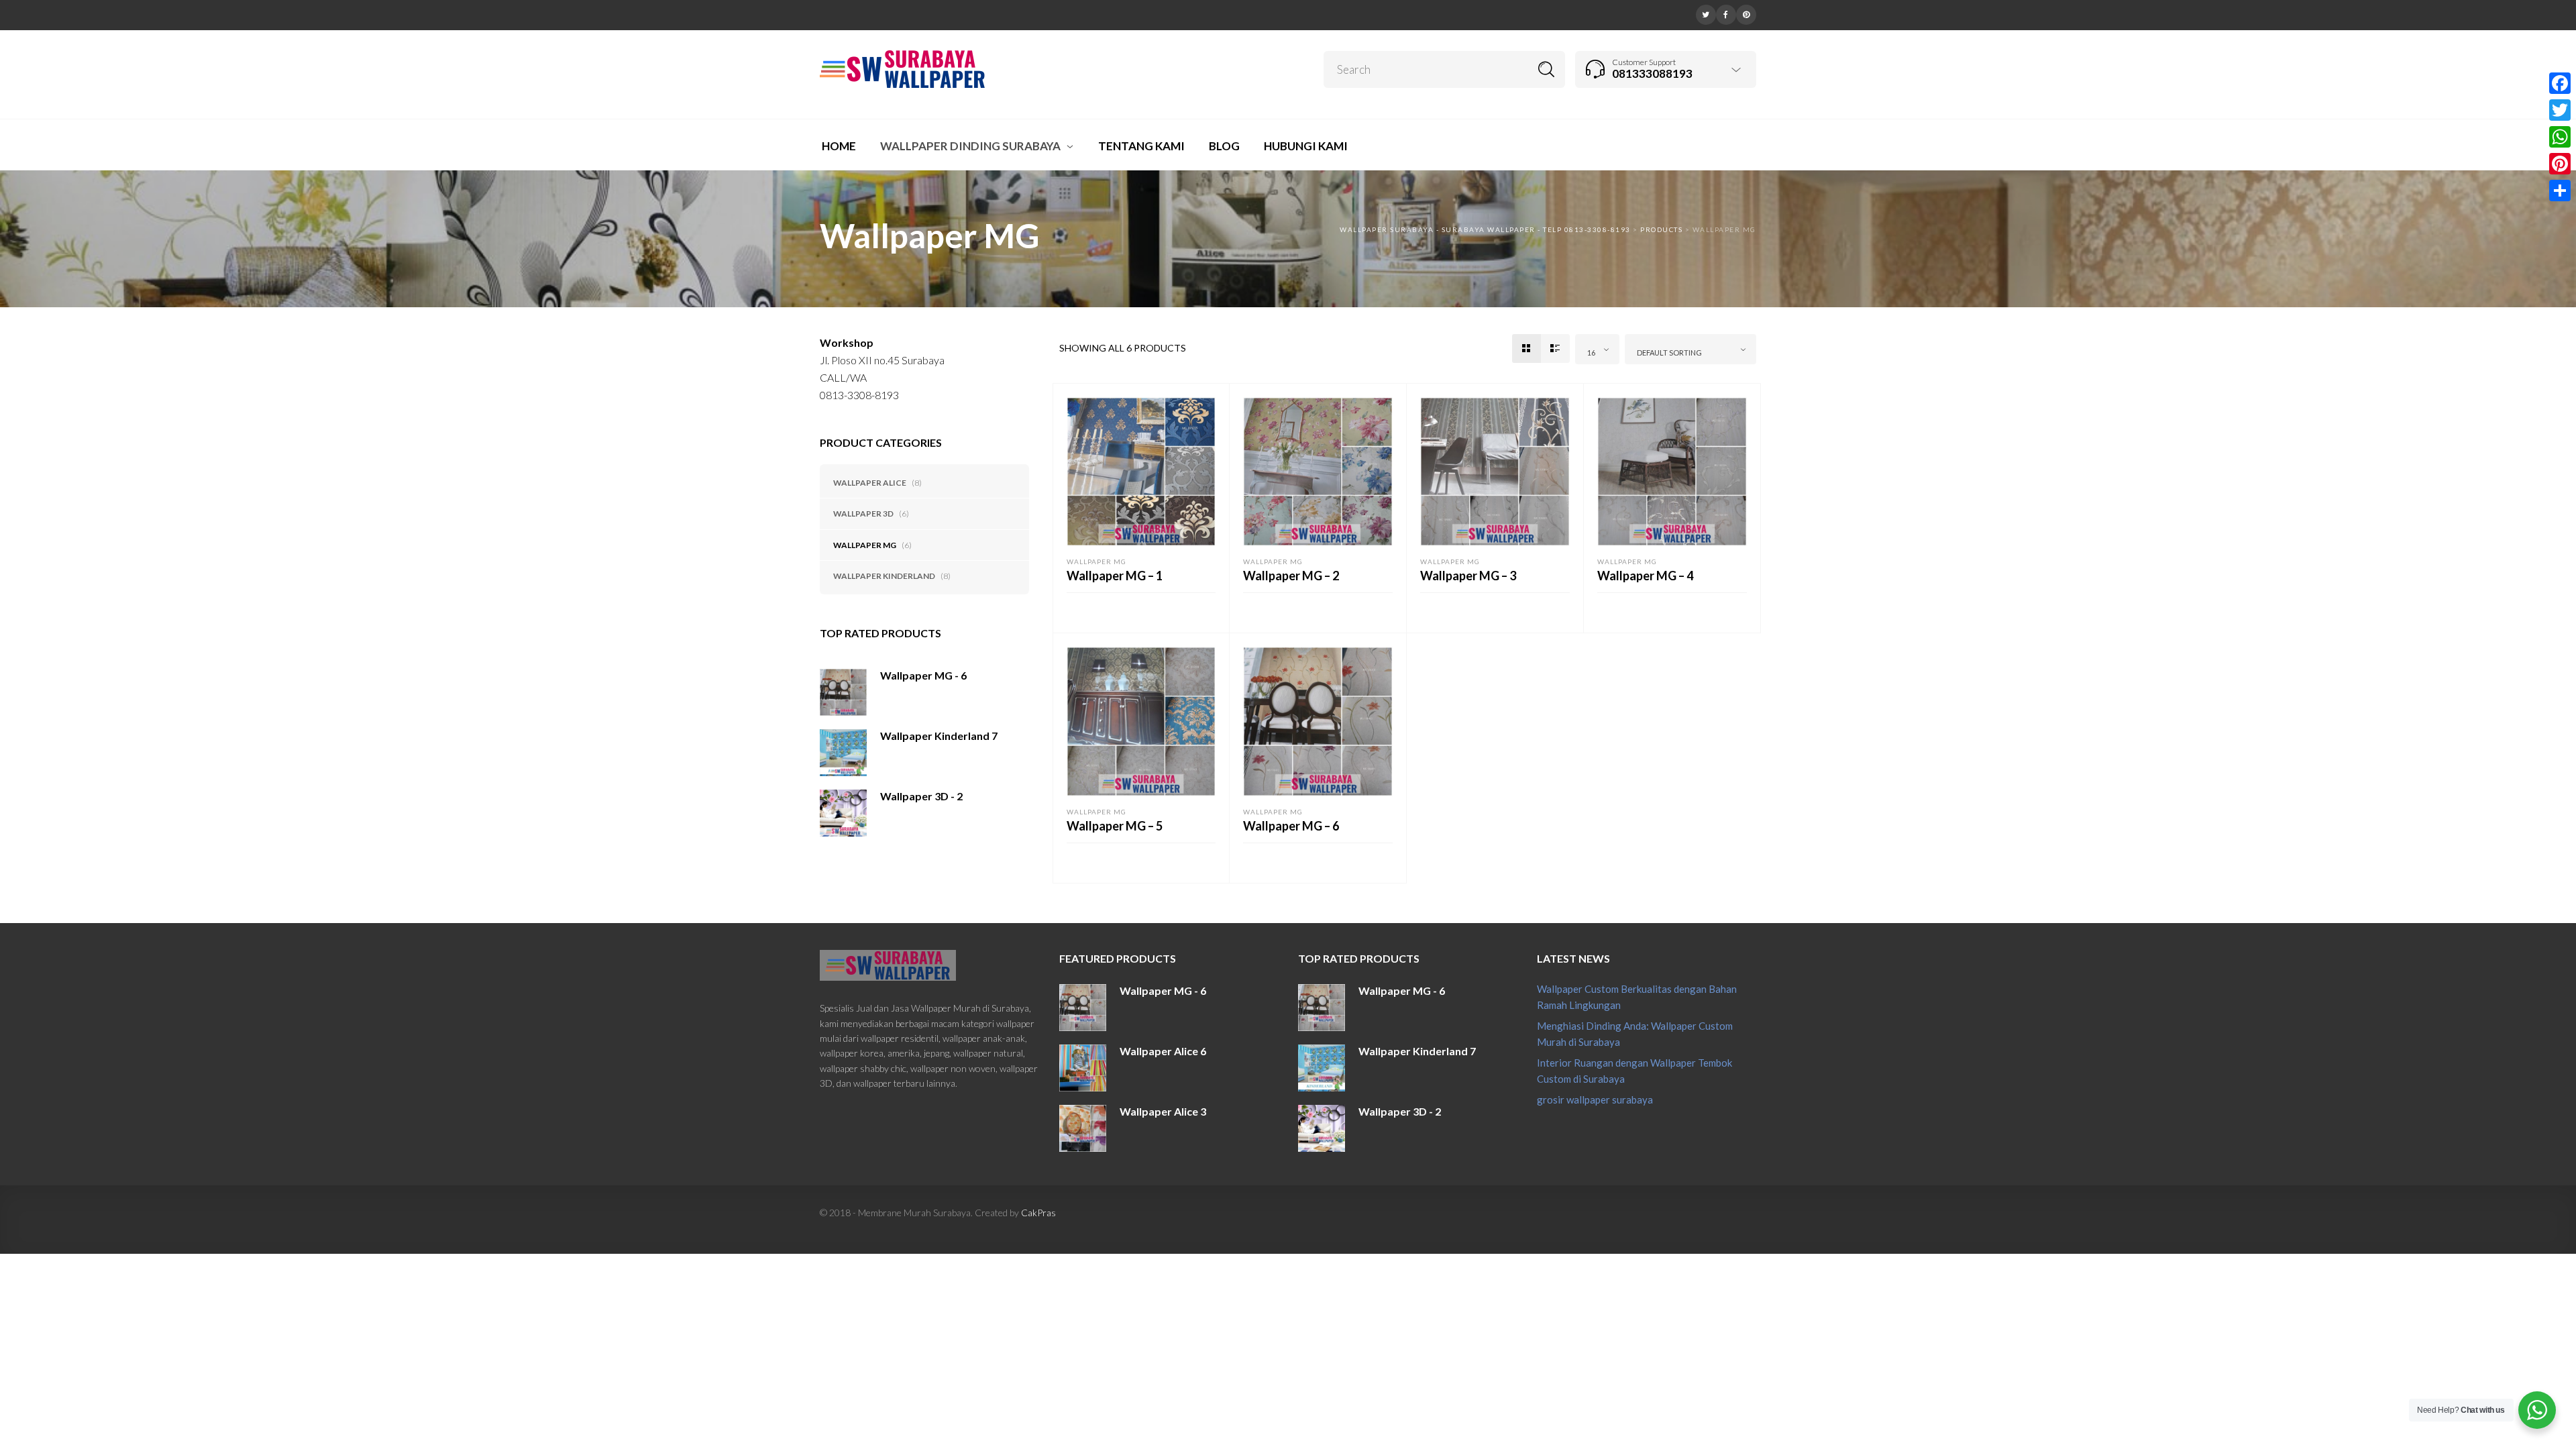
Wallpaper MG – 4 (1645, 576)
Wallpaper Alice (870, 483)
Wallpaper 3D (863, 514)
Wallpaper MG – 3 (1468, 576)
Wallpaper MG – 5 (1115, 826)
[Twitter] (1706, 13)
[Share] (2560, 191)
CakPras (1038, 1213)
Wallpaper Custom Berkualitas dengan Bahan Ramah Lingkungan (1637, 997)
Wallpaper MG (865, 545)
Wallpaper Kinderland (884, 576)
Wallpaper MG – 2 (1291, 576)
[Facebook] (1726, 13)
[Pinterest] (1746, 13)
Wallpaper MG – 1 (1115, 576)
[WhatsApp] (2560, 137)
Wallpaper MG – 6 (1291, 826)
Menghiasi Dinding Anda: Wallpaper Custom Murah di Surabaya (1635, 1034)
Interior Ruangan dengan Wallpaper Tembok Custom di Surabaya (1634, 1071)
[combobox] (1597, 349)
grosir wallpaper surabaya (1595, 1099)
